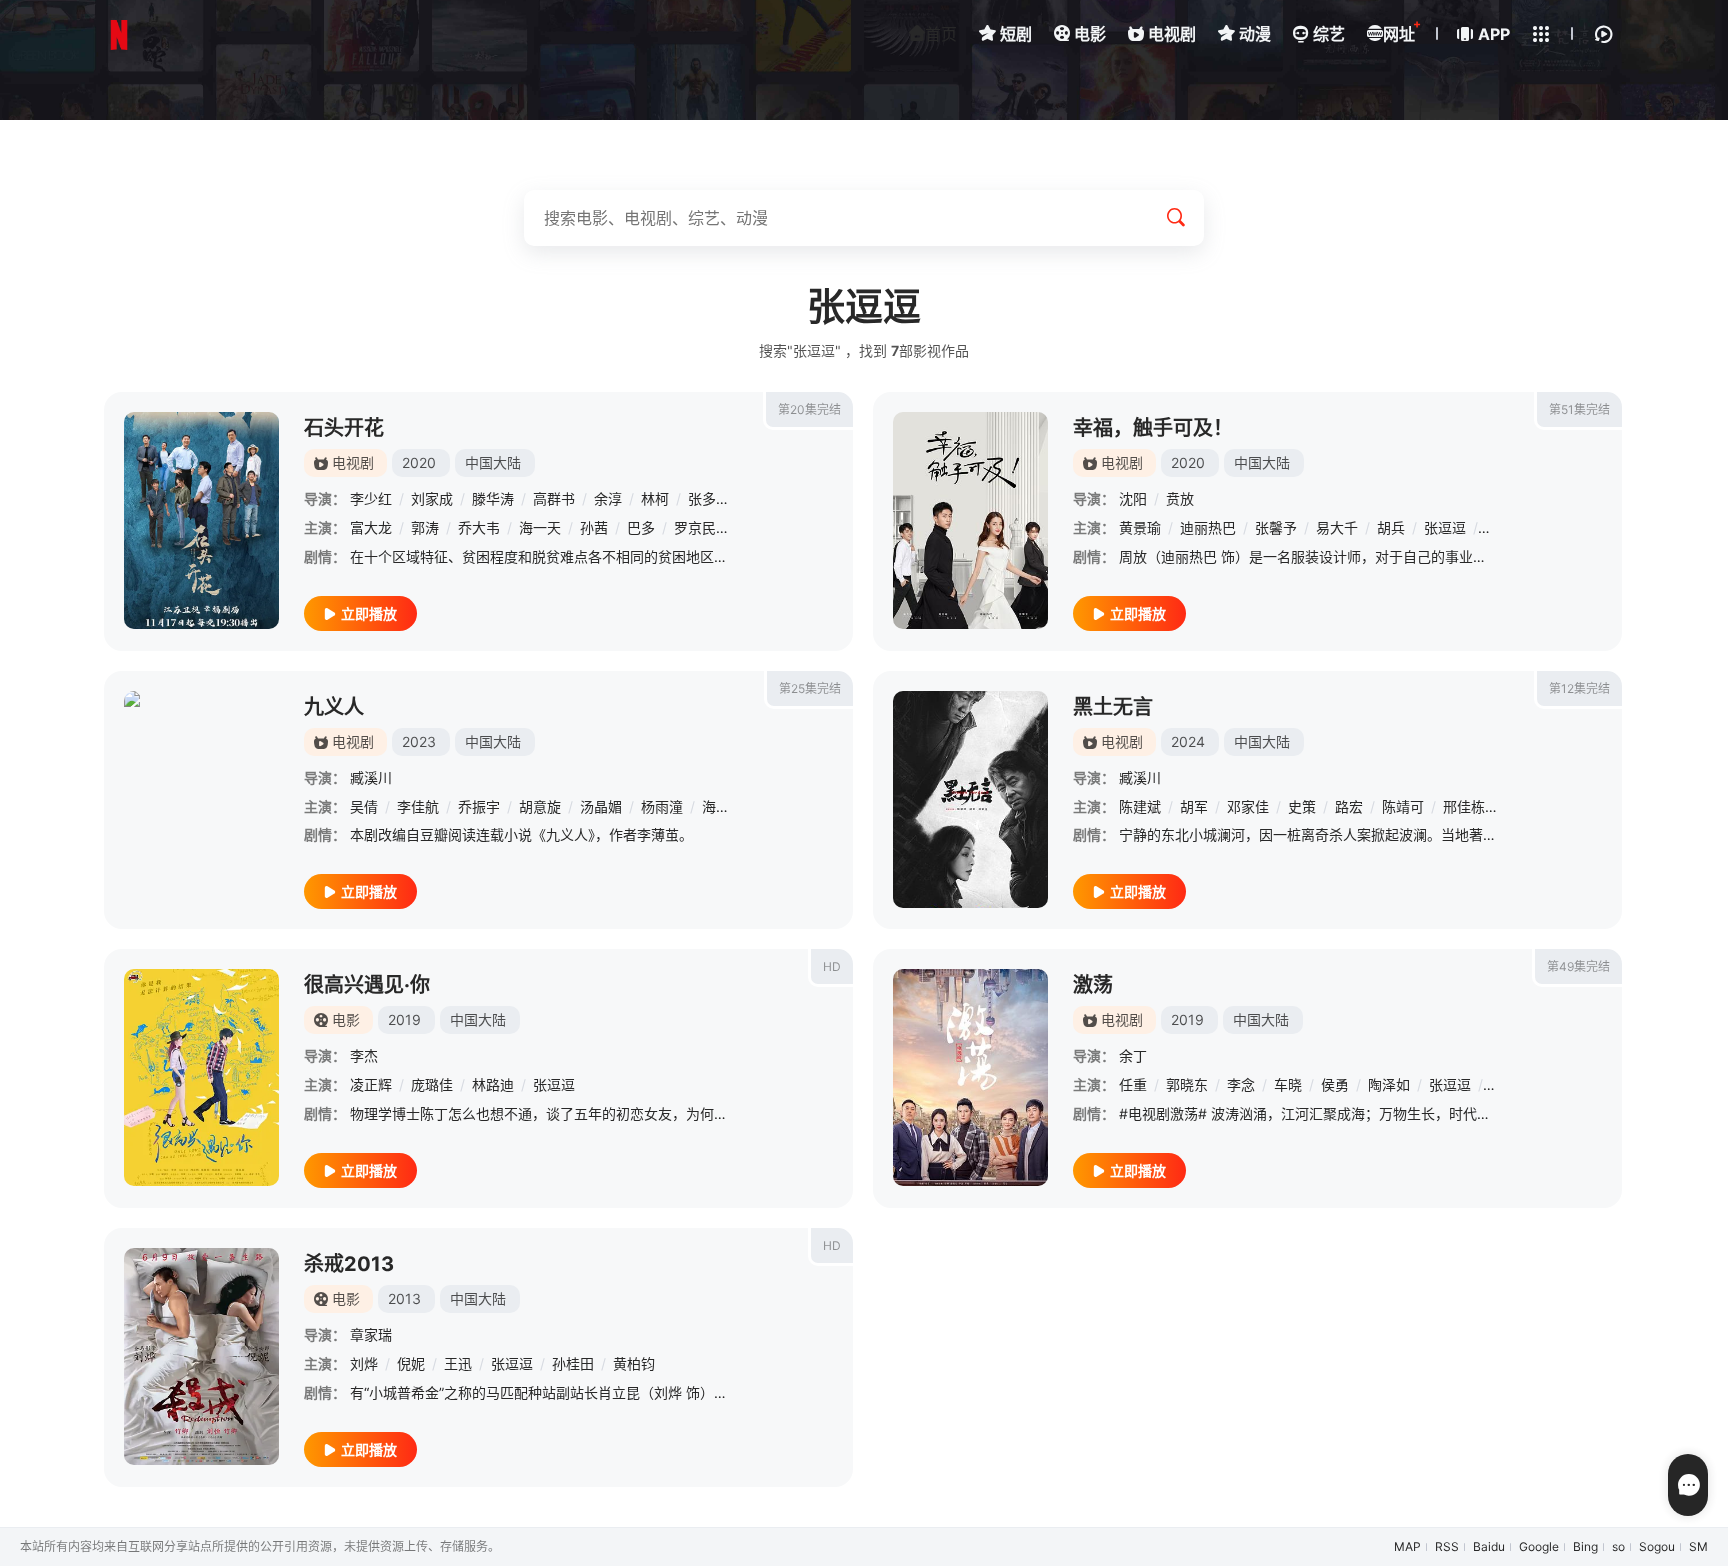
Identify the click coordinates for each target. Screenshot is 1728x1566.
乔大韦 (479, 527)
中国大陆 (493, 462)
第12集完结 (1579, 688)
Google (1539, 1546)
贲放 (1180, 498)
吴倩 (364, 806)
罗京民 (695, 527)
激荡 (1093, 985)
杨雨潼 (662, 806)
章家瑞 (371, 1334)
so (1618, 1546)
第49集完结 (1578, 966)
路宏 (1349, 806)
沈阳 (1133, 498)
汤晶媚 (601, 806)
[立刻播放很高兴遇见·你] (201, 1077)
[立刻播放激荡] (970, 1077)
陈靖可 (1403, 806)
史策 (1302, 806)
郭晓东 (1187, 1084)
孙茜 (594, 527)
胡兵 (1391, 527)
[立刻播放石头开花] (201, 520)
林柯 (655, 498)
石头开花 (344, 428)
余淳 (608, 498)
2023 (419, 741)
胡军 (1194, 806)
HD (832, 966)
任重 (1133, 1084)
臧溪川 (371, 777)
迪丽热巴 (1208, 527)
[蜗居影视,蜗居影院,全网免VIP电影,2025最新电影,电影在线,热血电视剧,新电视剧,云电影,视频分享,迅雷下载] (119, 35)
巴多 (641, 527)
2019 (404, 1019)
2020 (419, 462)
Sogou (1657, 1546)
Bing (1585, 1546)
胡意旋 (540, 806)
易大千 (1337, 527)
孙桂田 (573, 1363)
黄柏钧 (634, 1363)
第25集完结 (810, 688)
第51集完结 (1579, 409)
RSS (1447, 1546)
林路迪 (493, 1084)
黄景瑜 (1140, 527)
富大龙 (371, 527)
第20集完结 (809, 409)
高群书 (554, 498)
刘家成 (432, 498)
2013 (404, 1298)
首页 (941, 34)
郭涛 (425, 527)
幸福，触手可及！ (1153, 428)
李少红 (371, 498)
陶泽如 (1389, 1084)
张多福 (709, 498)
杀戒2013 (349, 1264)
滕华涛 (493, 498)
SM (1698, 1546)
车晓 (1288, 1084)
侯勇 (1335, 1084)
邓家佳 (1248, 806)
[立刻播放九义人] (201, 799)
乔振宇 (479, 806)
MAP (1407, 1546)
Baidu (1489, 1546)
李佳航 (418, 806)
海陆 (716, 806)
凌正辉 (371, 1084)
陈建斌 (1140, 806)
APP (1494, 34)
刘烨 (364, 1363)
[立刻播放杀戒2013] (201, 1356)
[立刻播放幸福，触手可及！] (970, 520)
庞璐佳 (432, 1084)
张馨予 (1276, 527)
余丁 (1133, 1055)
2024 (1188, 741)
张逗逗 (1445, 527)
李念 (1241, 1084)
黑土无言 (1113, 707)
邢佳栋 (1464, 806)
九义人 (334, 707)
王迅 (458, 1363)
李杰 (364, 1055)
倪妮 (411, 1363)
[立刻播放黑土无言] (970, 799)
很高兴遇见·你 (367, 985)
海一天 (540, 527)
